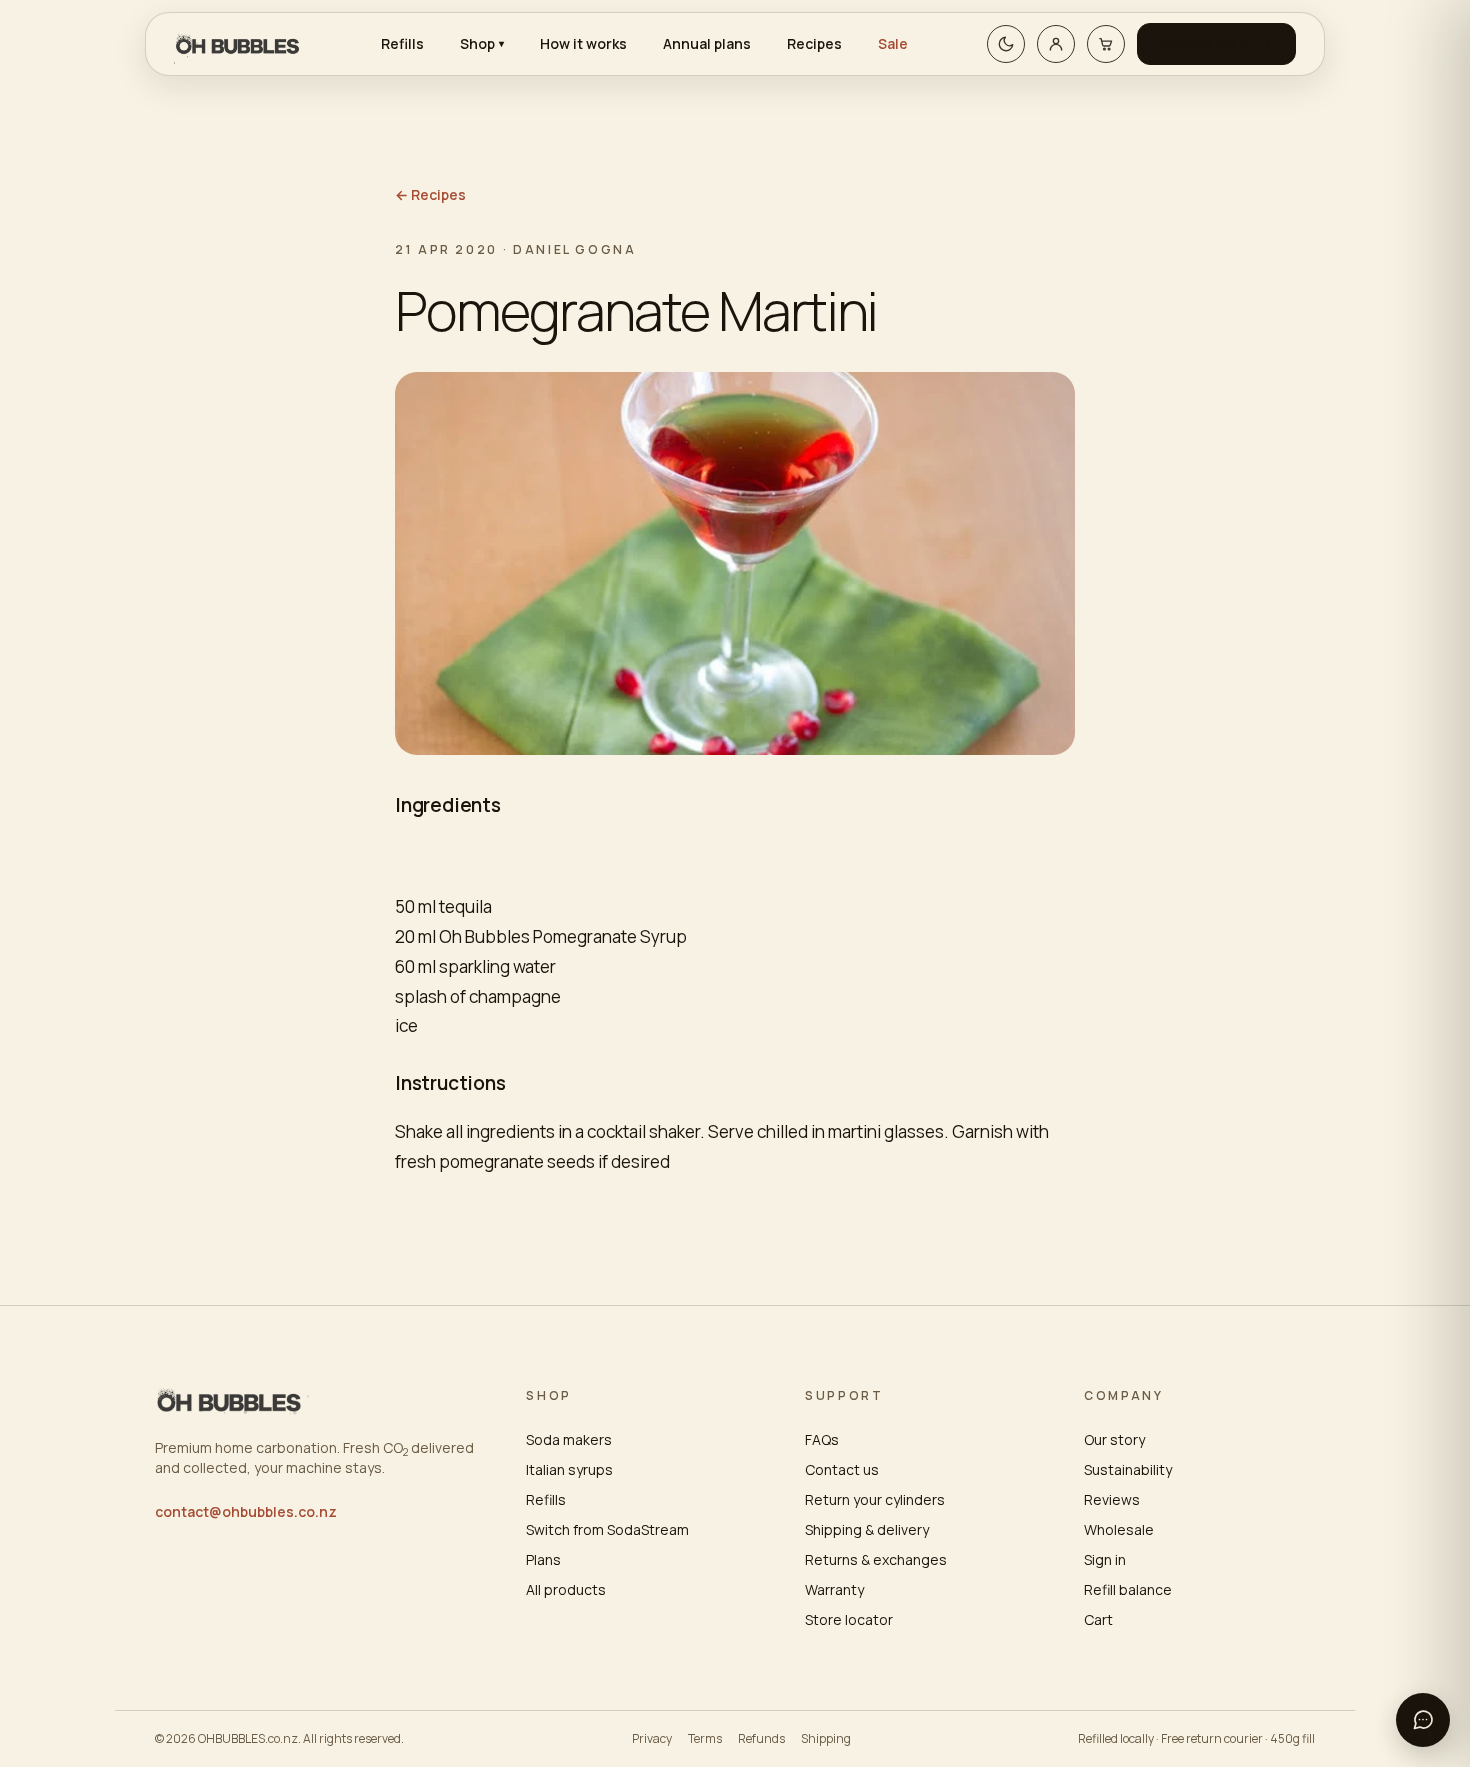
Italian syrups (569, 1469)
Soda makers (569, 1439)
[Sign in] (1056, 44)
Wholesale (1119, 1529)
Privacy (652, 1739)
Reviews (1112, 1499)
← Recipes (430, 194)
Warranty (834, 1589)
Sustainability (1128, 1469)
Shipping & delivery (867, 1529)
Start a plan (1205, 43)
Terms (705, 1739)
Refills (402, 43)
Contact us (842, 1469)
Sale (893, 43)
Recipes (814, 43)
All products (566, 1589)
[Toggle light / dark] (1006, 44)
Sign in (1105, 1559)
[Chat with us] (1423, 1720)
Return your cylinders (875, 1499)
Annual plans (707, 43)
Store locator (849, 1619)
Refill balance (1128, 1589)
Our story (1114, 1439)
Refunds (761, 1739)
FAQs (822, 1439)
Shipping (826, 1739)
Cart (1098, 1619)
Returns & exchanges (876, 1559)
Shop (482, 43)
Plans (543, 1559)
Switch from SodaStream (607, 1529)
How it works (583, 43)
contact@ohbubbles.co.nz (246, 1511)
